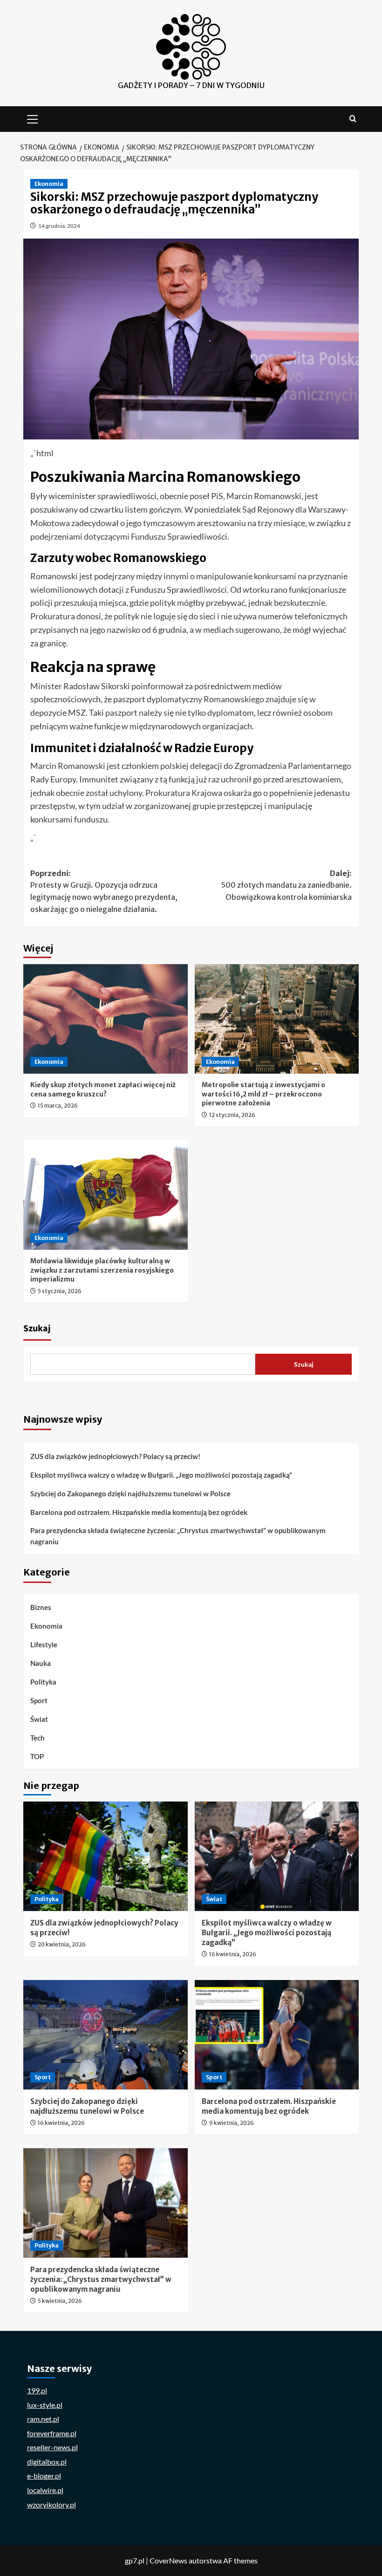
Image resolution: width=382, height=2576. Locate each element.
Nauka (41, 1663)
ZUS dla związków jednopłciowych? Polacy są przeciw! (115, 1456)
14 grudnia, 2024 (59, 226)
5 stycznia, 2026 (60, 1291)
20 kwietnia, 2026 (62, 1944)
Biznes (41, 1607)
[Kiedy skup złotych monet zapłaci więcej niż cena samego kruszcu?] (106, 1019)
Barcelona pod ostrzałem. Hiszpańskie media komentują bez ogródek (139, 1512)
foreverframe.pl (52, 2433)
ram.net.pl (43, 2419)
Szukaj (37, 1329)
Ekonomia (49, 184)
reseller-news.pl (52, 2447)
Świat (39, 1719)
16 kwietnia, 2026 (233, 1954)
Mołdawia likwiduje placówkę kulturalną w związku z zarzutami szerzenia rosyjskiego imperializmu (102, 1270)
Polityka (43, 1682)
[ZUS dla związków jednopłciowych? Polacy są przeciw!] (106, 1856)
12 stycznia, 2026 (232, 1115)
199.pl (37, 2390)
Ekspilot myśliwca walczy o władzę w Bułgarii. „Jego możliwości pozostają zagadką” (161, 1475)
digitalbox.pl (47, 2462)
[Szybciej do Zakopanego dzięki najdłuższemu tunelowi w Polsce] (106, 2035)
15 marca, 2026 (58, 1106)
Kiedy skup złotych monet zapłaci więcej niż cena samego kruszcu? (103, 1089)
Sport (39, 1700)
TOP (37, 1756)
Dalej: (286, 885)
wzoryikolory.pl (51, 2504)
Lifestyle (44, 1644)
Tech (38, 1738)
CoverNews (168, 2560)
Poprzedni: (104, 891)
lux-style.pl (45, 2405)
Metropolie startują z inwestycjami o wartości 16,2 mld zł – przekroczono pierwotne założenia (263, 1094)
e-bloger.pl (44, 2476)
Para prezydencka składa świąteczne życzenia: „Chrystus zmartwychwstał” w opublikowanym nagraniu (178, 1536)
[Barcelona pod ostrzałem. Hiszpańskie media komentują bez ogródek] (277, 2035)
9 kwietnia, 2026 (232, 2123)
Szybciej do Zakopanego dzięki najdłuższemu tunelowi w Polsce (130, 1494)
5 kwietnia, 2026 (60, 2301)
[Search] (353, 119)
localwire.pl (45, 2490)
